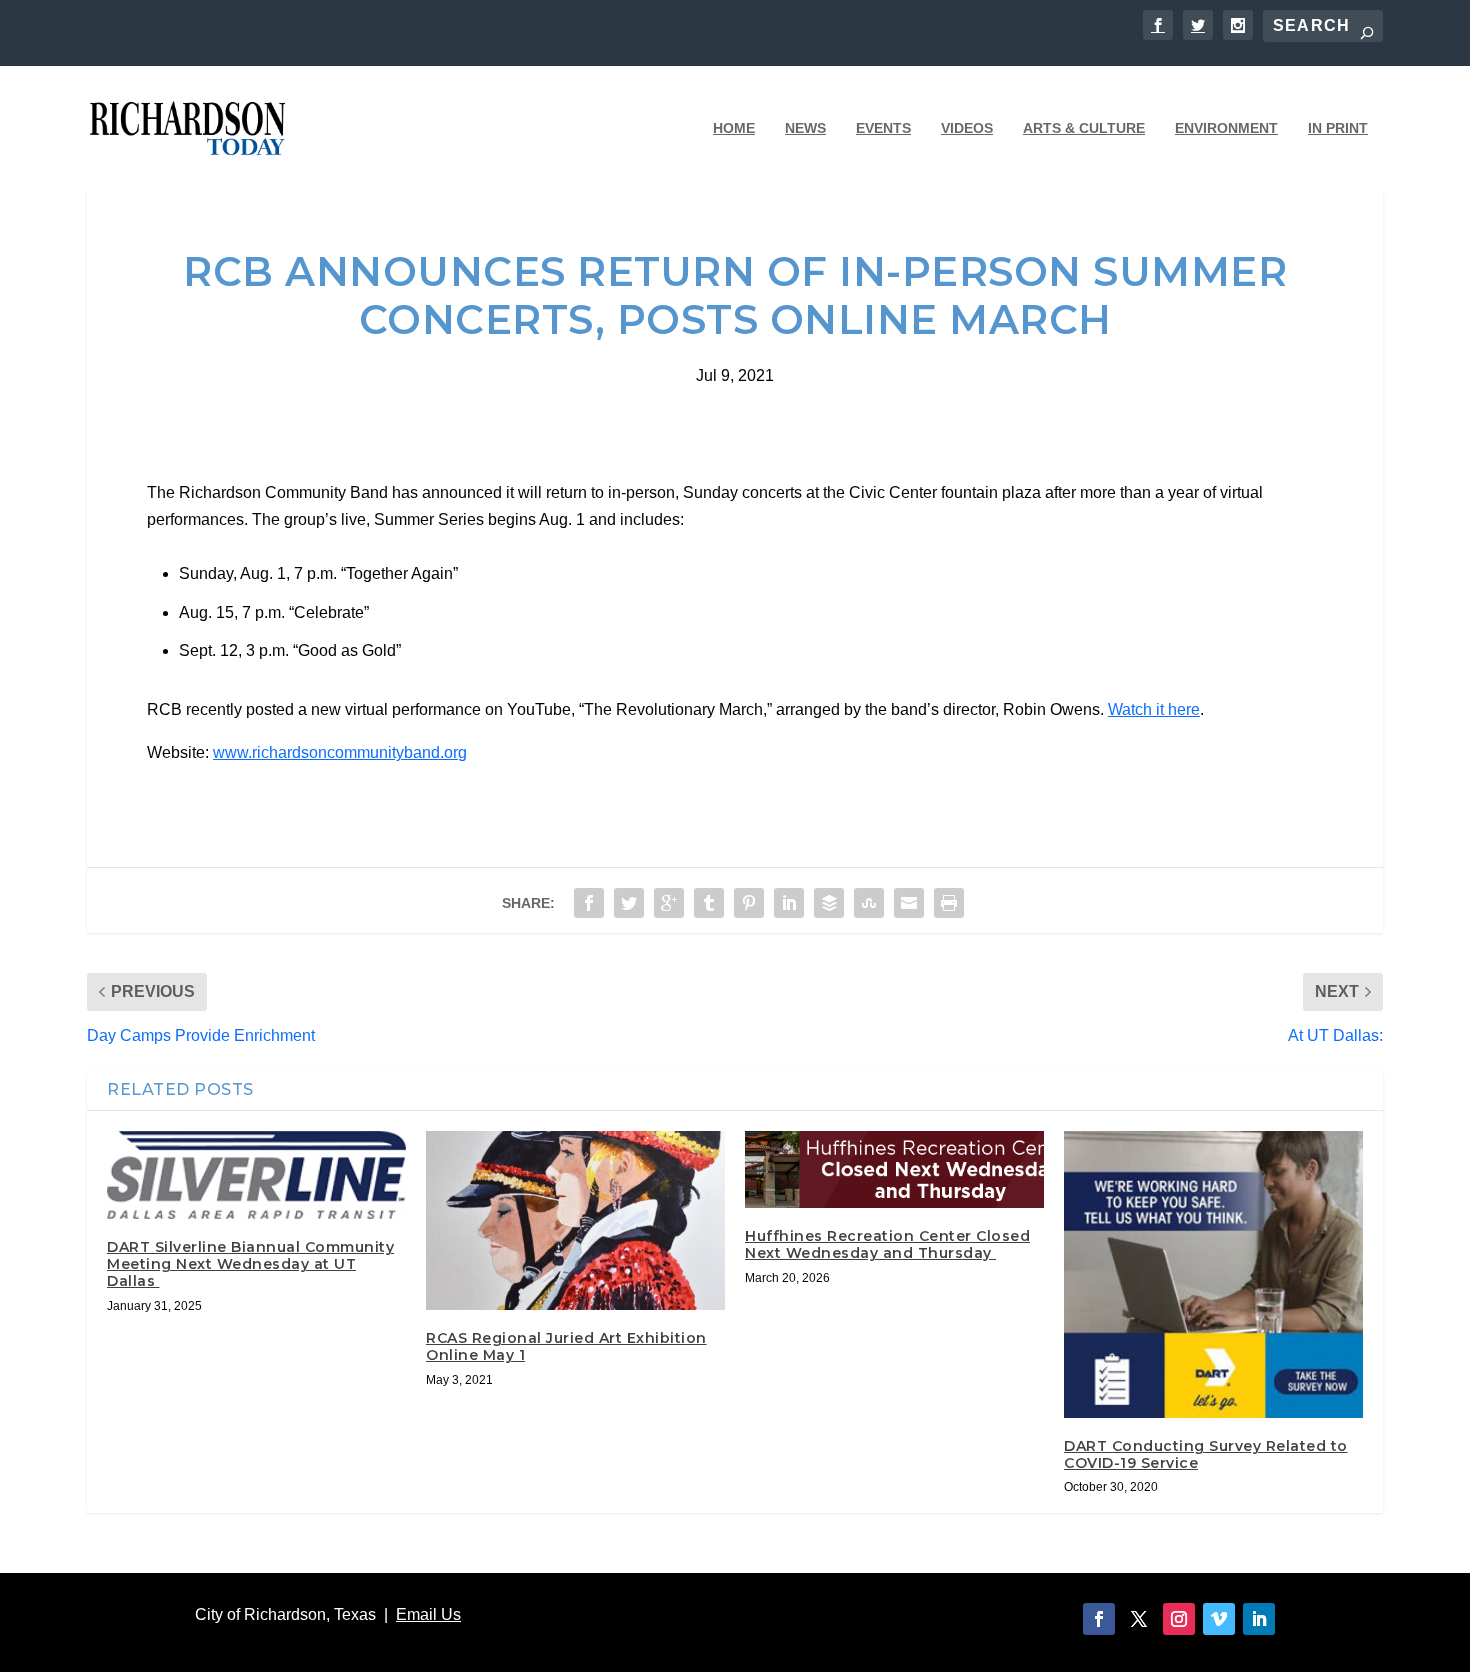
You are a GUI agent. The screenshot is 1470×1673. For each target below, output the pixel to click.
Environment (1226, 128)
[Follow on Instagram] (1179, 1619)
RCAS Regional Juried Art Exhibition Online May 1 (566, 1346)
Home (734, 128)
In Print (1338, 128)
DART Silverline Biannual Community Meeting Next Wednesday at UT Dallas (250, 1264)
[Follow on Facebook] (1099, 1619)
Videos (967, 128)
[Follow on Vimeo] (1219, 1619)
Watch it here (1154, 709)
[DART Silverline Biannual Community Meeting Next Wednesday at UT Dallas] (256, 1175)
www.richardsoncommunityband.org (340, 752)
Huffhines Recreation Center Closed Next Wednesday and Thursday (887, 1244)
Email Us (428, 1614)
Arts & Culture (1084, 128)
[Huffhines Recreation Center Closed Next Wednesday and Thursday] (894, 1169)
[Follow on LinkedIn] (1259, 1619)
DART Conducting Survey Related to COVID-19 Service (1206, 1454)
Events (883, 128)
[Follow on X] (1139, 1619)
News (805, 128)
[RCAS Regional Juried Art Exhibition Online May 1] (575, 1220)
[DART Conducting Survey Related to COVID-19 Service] (1213, 1274)
